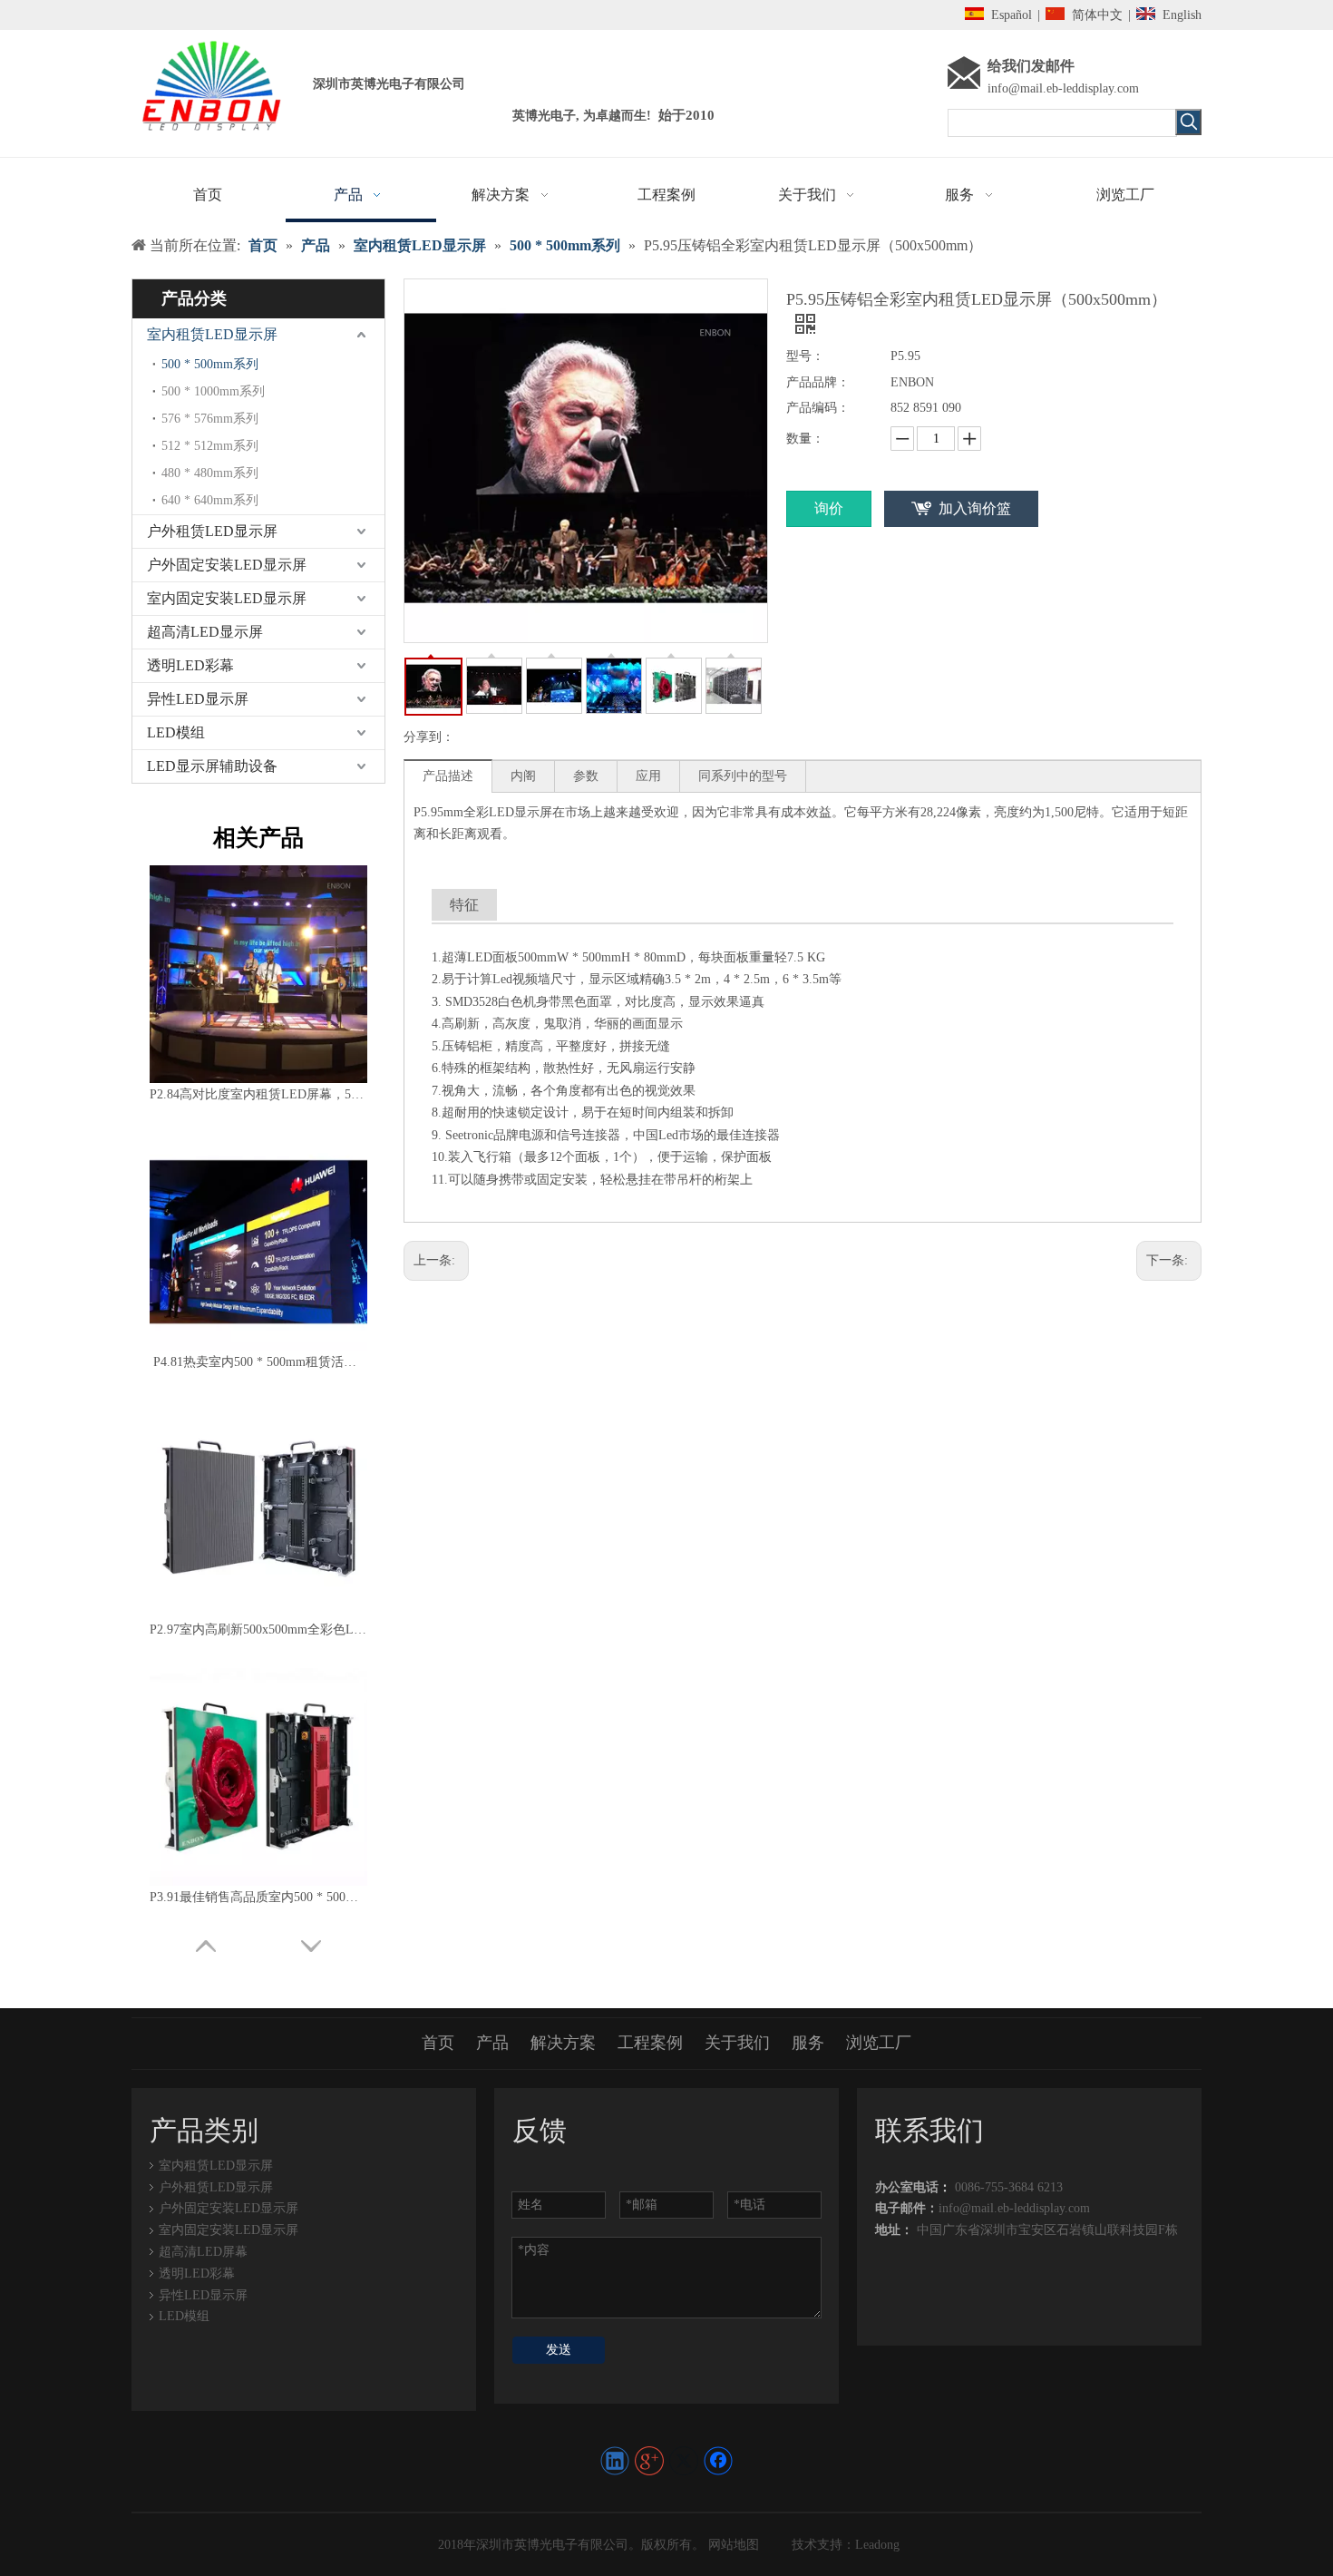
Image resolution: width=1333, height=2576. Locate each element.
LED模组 (176, 732)
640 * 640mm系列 (210, 500)
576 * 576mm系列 (210, 419)
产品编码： (818, 408)
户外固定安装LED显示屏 (227, 565)
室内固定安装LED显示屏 (227, 598)
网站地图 (732, 2545)
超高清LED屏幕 (203, 2252)
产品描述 (448, 776)
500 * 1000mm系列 (213, 391)
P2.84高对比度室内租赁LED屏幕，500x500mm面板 (258, 1094)
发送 (559, 2350)
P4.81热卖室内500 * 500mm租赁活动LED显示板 (258, 1362)
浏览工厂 (879, 2043)
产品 (492, 2043)
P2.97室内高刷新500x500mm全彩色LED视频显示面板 (258, 1630)
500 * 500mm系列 (210, 364)
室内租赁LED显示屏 (212, 334)
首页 (438, 2043)
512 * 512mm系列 (210, 446)
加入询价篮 (975, 508)
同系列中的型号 (743, 776)
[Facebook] (718, 2461)
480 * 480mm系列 (210, 473)
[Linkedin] (615, 2461)
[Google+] (649, 2461)
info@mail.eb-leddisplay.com (1063, 88)
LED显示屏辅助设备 (212, 766)
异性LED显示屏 (198, 699)
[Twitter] (684, 2461)
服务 (808, 2043)
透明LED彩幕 (190, 665)
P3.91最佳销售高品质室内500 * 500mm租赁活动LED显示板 (258, 1897)
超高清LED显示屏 (205, 632)
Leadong (877, 2545)
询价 (829, 508)
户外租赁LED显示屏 (212, 531)
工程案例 (650, 2043)
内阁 (523, 776)
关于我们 (737, 2043)
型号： (805, 356)
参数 (586, 776)
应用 (648, 776)
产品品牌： (818, 382)
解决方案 (563, 2043)
